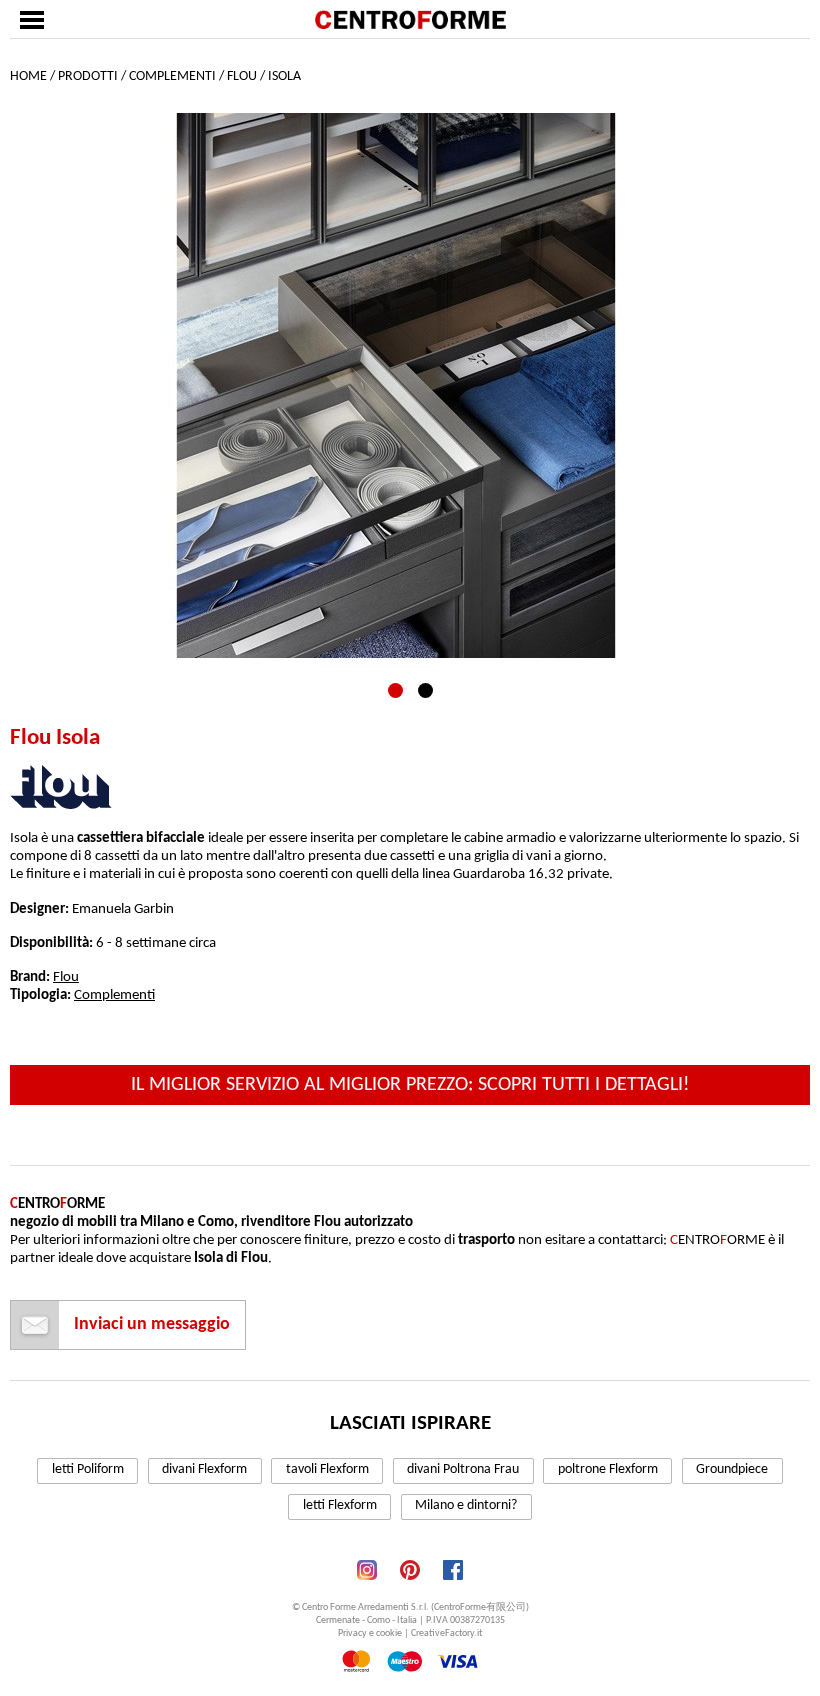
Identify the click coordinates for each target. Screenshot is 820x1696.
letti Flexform (340, 1505)
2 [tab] (425, 690)
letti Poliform (88, 1469)
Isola (284, 76)
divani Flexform (204, 1469)
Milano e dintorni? (466, 1505)
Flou (242, 76)
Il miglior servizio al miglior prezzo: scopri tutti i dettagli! (410, 1085)
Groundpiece (732, 1469)
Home (28, 76)
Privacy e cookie (370, 1633)
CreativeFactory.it (446, 1633)
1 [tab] (395, 690)
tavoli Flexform (327, 1469)
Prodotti (88, 76)
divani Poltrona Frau (463, 1469)
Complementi (172, 76)
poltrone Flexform (608, 1469)
